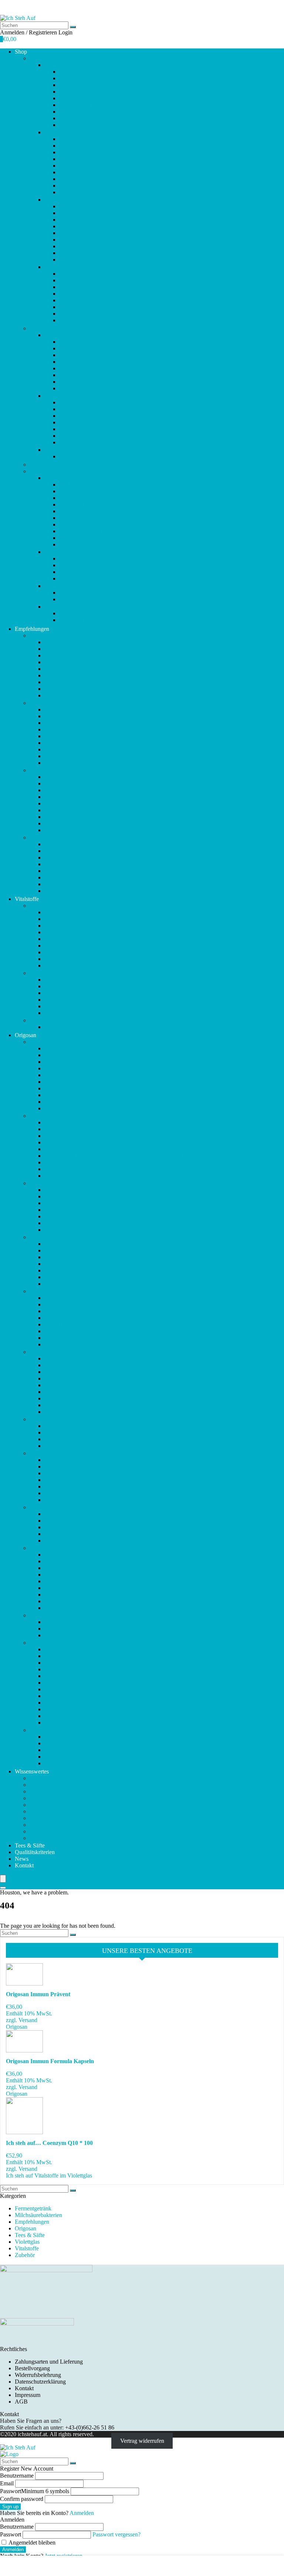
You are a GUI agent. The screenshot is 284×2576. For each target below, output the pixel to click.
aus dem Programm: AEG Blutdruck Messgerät (114, 485)
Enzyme (69, 125)
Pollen (67, 274)
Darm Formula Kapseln (72, 1190)
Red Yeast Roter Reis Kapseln (80, 1521)
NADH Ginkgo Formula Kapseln (84, 1426)
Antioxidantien (77, 78)
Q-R (35, 1507)
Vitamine (70, 314)
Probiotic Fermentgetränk (74, 1493)
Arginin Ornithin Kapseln (74, 1088)
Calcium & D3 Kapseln (72, 1129)
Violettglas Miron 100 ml (88, 538)
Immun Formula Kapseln (74, 1270)
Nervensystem (76, 246)
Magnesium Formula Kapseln (64, 1831)
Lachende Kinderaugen (87, 402)
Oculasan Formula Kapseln (76, 1460)
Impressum (28, 2395)
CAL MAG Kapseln (68, 1122)
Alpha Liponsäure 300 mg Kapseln (85, 1068)
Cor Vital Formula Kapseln (76, 1162)
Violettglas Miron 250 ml (88, 544)
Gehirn (67, 146)
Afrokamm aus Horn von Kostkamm (102, 491)
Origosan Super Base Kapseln (80, 1608)
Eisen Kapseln (61, 1203)
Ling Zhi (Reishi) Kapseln (75, 1338)
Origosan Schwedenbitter (74, 1568)
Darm (66, 112)
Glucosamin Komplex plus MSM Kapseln (94, 1230)
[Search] (3, 1888)
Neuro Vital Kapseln (68, 1432)
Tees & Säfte (45, 465)
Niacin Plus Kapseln (68, 1439)
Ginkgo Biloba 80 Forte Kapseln (83, 1223)
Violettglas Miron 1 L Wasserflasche (101, 531)
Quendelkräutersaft (67, 1514)
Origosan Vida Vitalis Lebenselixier (86, 1656)
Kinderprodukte (78, 186)
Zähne (67, 320)
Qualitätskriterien (35, 1852)
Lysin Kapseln (61, 1344)
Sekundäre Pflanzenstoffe (89, 294)
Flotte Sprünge (76, 368)
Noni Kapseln (61, 1446)
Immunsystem (75, 172)
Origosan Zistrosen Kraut (74, 1763)
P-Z (49, 267)
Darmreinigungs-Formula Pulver (82, 1196)
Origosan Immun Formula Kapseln (50, 2061)
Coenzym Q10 (76, 105)
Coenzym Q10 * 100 (84, 362)
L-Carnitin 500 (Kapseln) (74, 1311)
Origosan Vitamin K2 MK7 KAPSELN (91, 1709)
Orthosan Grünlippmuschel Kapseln (86, 1480)
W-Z (35, 1730)
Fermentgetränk (33, 2208)
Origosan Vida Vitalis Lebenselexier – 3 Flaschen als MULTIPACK (124, 1649)
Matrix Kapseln (62, 1365)
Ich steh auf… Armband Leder (95, 498)
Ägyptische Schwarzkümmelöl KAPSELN (95, 1055)
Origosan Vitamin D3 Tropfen (80, 1689)
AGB (21, 2402)
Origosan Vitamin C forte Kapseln (84, 1669)
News (22, 1859)
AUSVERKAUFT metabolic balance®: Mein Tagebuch (125, 579)
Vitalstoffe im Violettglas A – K (81, 335)
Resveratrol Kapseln (68, 1527)
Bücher (53, 552)
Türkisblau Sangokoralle (88, 442)
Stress (66, 300)
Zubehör (40, 471)
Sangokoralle (75, 280)
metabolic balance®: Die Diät (94, 572)
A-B (35, 1042)
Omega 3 (70, 253)
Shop (21, 52)
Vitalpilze (70, 307)
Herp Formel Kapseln (70, 1244)
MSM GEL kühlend (68, 1398)
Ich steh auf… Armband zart (92, 505)
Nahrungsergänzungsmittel (61, 1811)
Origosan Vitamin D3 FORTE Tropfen (90, 1683)
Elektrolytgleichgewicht (87, 118)
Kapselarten (43, 1805)
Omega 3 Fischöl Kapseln (75, 1467)
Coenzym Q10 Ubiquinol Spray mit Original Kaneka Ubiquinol (119, 1156)
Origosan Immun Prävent (38, 1994)
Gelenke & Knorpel (82, 152)
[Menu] (3, 1879)
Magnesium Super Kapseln (76, 1358)
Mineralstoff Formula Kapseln (80, 1385)
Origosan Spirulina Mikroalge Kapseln (89, 1601)
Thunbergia (73, 429)
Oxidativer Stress (79, 260)
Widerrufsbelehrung (38, 2375)
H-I (34, 1237)
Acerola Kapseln (64, 1048)
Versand (28, 2020)
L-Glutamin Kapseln (68, 1318)
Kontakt (24, 1865)
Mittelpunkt (73, 416)
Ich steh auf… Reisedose (88, 524)
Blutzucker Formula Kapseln (78, 1108)
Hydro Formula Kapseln (73, 1264)
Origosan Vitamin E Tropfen (78, 1703)
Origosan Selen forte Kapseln (79, 1581)
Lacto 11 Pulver (63, 1324)
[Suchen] (73, 27)
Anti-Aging (73, 72)
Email (7, 2483)
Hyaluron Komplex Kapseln (77, 1257)
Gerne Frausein (77, 375)
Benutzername (17, 2476)
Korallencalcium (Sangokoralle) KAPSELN (96, 1298)
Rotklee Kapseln (64, 1541)
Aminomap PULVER (70, 1082)
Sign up (10, 2507)
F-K (49, 132)
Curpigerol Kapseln (67, 1176)
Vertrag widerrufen (142, 2441)
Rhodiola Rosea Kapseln (73, 1534)
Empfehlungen (47, 58)
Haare (66, 166)
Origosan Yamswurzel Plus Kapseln (86, 1750)
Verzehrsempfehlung (54, 1791)
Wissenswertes (32, 1771)
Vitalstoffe (42, 328)
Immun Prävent (62, 1277)
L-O (49, 200)
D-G (35, 1183)
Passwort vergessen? (116, 2534)
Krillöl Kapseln (77, 388)
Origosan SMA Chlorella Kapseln (84, 1595)
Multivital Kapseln (66, 1412)
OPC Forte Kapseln (67, 1473)
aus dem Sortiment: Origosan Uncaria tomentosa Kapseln (111, 1629)
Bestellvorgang (32, 2368)
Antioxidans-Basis (81, 342)
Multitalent (72, 422)
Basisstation (73, 348)
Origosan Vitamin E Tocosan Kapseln (89, 1696)
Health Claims (46, 1825)
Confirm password (22, 2499)
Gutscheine (58, 607)
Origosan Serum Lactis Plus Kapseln (87, 1588)
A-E (49, 65)
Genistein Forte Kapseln (73, 1216)
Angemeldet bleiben (31, 2543)
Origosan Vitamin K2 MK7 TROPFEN (91, 1716)
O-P (34, 1453)
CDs (50, 586)
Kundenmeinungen (52, 1778)
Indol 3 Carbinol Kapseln (74, 1284)
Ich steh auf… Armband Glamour (98, 511)
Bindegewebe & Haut (85, 98)
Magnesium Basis (80, 409)
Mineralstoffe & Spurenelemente (97, 233)
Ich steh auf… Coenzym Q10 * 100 (49, 2143)
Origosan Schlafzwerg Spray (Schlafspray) (94, 1561)
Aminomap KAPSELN (72, 1075)
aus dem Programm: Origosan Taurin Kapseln (98, 1622)
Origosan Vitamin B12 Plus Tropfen (87, 1663)
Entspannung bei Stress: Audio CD (100, 599)
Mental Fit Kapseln (67, 1372)
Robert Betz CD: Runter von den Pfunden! (109, 593)
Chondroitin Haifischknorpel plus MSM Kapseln (101, 1136)
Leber (66, 206)
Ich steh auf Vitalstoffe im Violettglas (49, 2175)
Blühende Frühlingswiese (89, 355)
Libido (67, 213)
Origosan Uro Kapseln (71, 1635)
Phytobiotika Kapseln (70, 1487)
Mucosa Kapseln (64, 1405)
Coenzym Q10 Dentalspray (76, 1149)
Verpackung (44, 1818)
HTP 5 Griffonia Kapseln (74, 1250)
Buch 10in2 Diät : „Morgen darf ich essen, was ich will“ (125, 559)
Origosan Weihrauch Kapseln (79, 1737)
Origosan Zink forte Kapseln (78, 1757)
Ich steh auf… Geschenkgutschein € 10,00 (109, 613)
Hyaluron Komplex (82, 382)
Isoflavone (71, 179)
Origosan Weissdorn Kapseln (78, 1743)
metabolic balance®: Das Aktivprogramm (108, 565)
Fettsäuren (71, 139)
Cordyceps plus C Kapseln (76, 1169)
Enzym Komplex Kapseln (75, 1210)
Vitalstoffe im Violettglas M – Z (81, 396)
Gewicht (69, 159)
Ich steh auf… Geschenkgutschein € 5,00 (107, 620)
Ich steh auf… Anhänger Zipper (96, 518)
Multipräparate (76, 240)
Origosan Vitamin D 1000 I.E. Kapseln (90, 1676)
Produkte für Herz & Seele (75, 478)
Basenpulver (74, 92)
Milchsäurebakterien (38, 2215)
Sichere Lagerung (50, 1798)
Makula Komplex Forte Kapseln (67, 1838)
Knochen (70, 192)
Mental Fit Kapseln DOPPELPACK (87, 1378)
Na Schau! (72, 456)
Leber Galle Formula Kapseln (79, 1331)
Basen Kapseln (62, 1095)
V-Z (34, 1643)
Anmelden (13, 2550)
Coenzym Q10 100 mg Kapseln (82, 1142)
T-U (34, 1615)
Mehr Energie (75, 220)
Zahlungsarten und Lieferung (49, 2362)
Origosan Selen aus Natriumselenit (85, 1575)
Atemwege (72, 85)
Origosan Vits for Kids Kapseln (81, 1723)
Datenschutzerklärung (40, 2382)
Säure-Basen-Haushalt (85, 287)
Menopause (73, 226)
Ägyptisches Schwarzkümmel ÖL (84, 1062)
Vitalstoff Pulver (63, 450)
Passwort (35, 2491)
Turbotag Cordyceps (83, 436)
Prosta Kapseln (62, 1500)
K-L (35, 1291)
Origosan (26, 1035)
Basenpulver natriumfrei (72, 1102)
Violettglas (42, 1785)
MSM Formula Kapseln (72, 1392)
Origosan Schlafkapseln (72, 1555)
